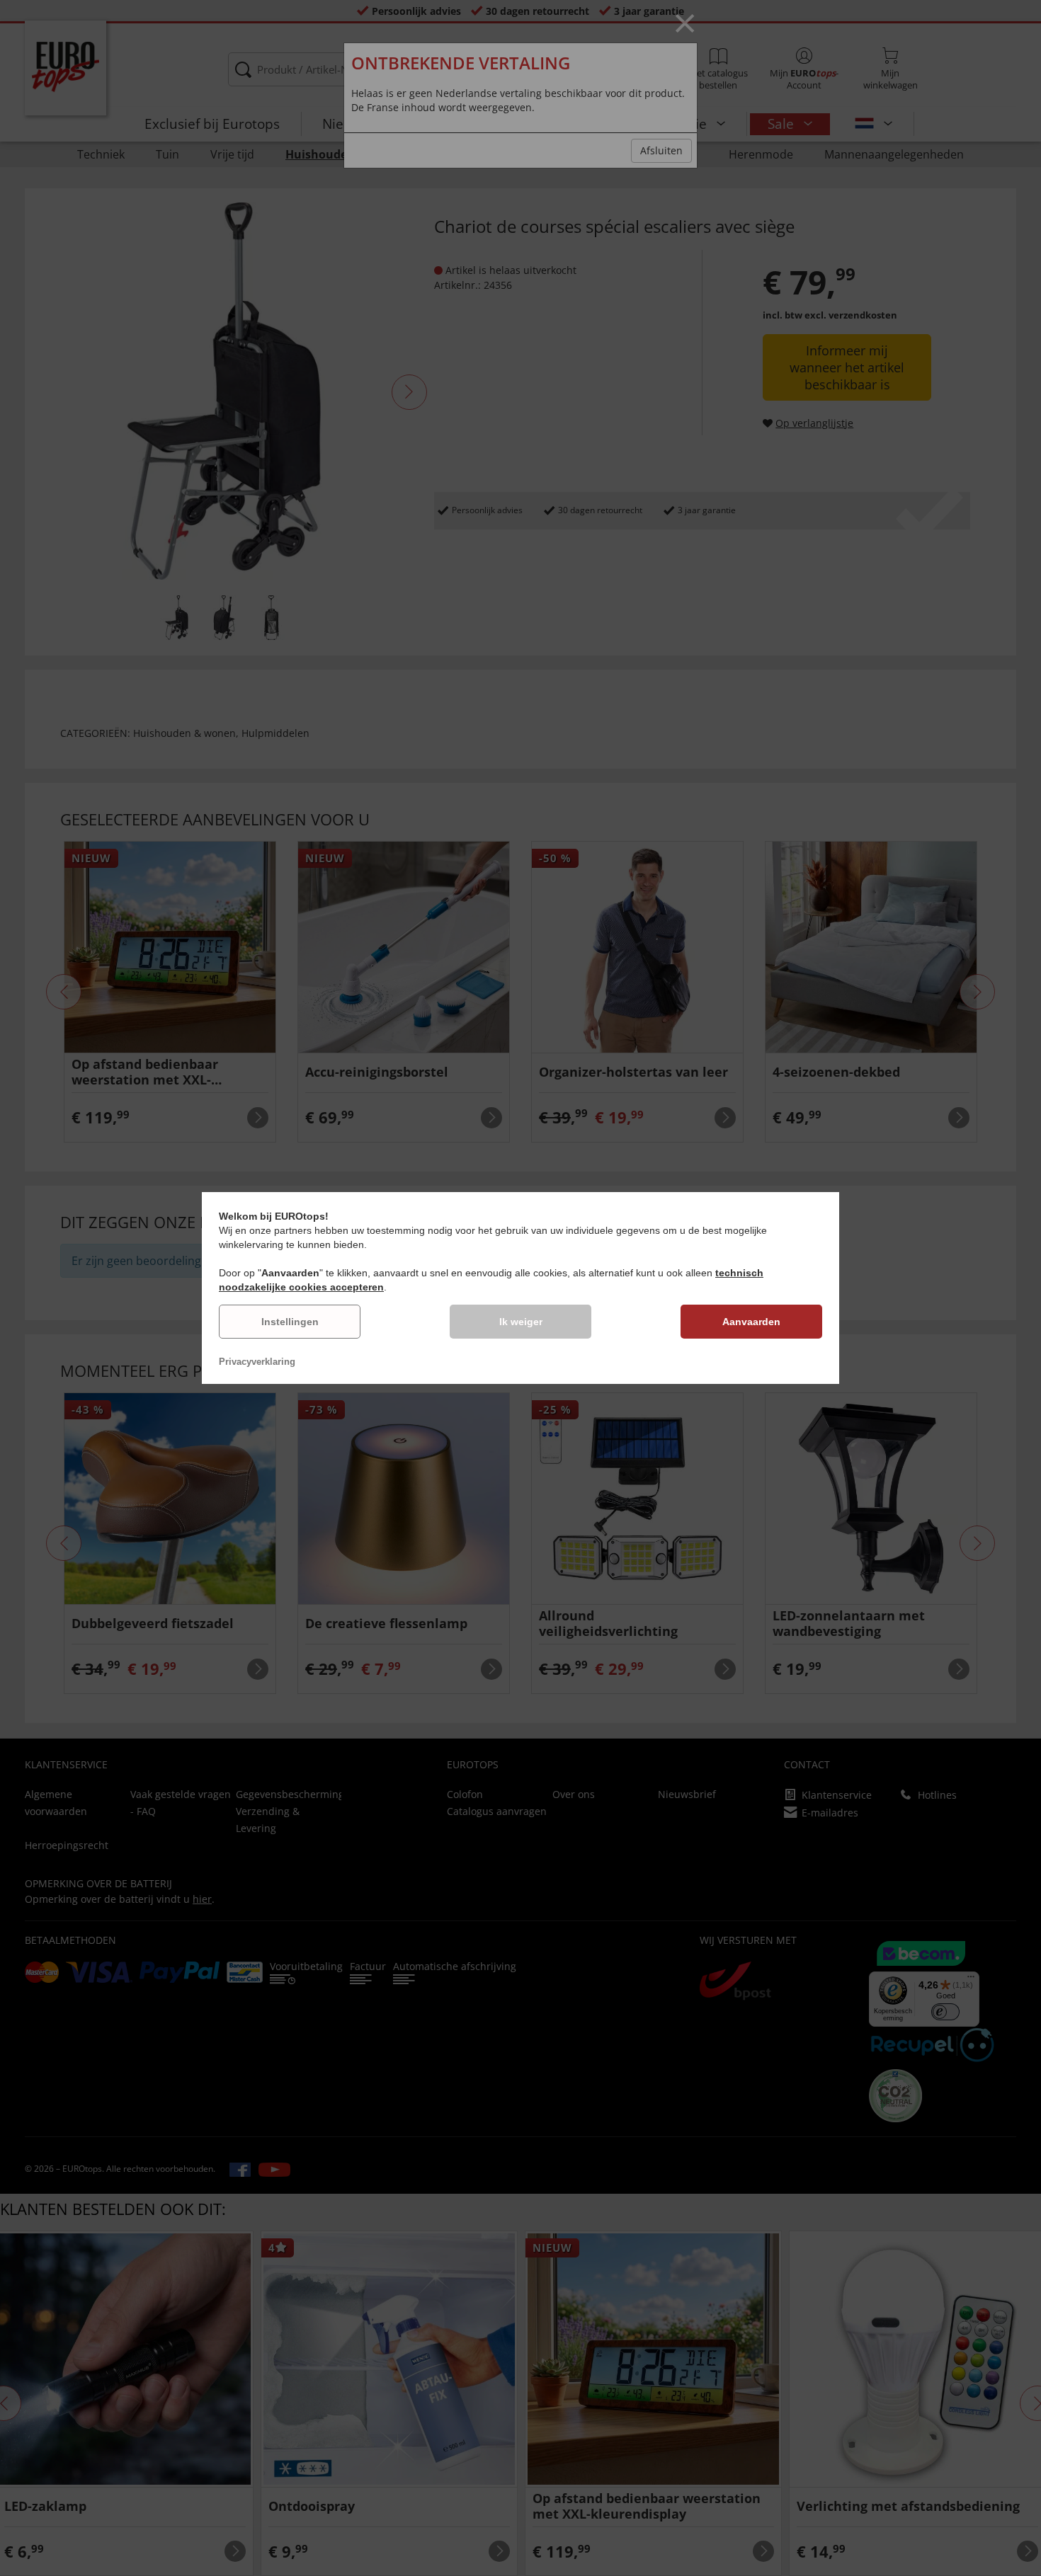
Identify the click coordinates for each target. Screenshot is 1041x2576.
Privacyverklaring (257, 1362)
